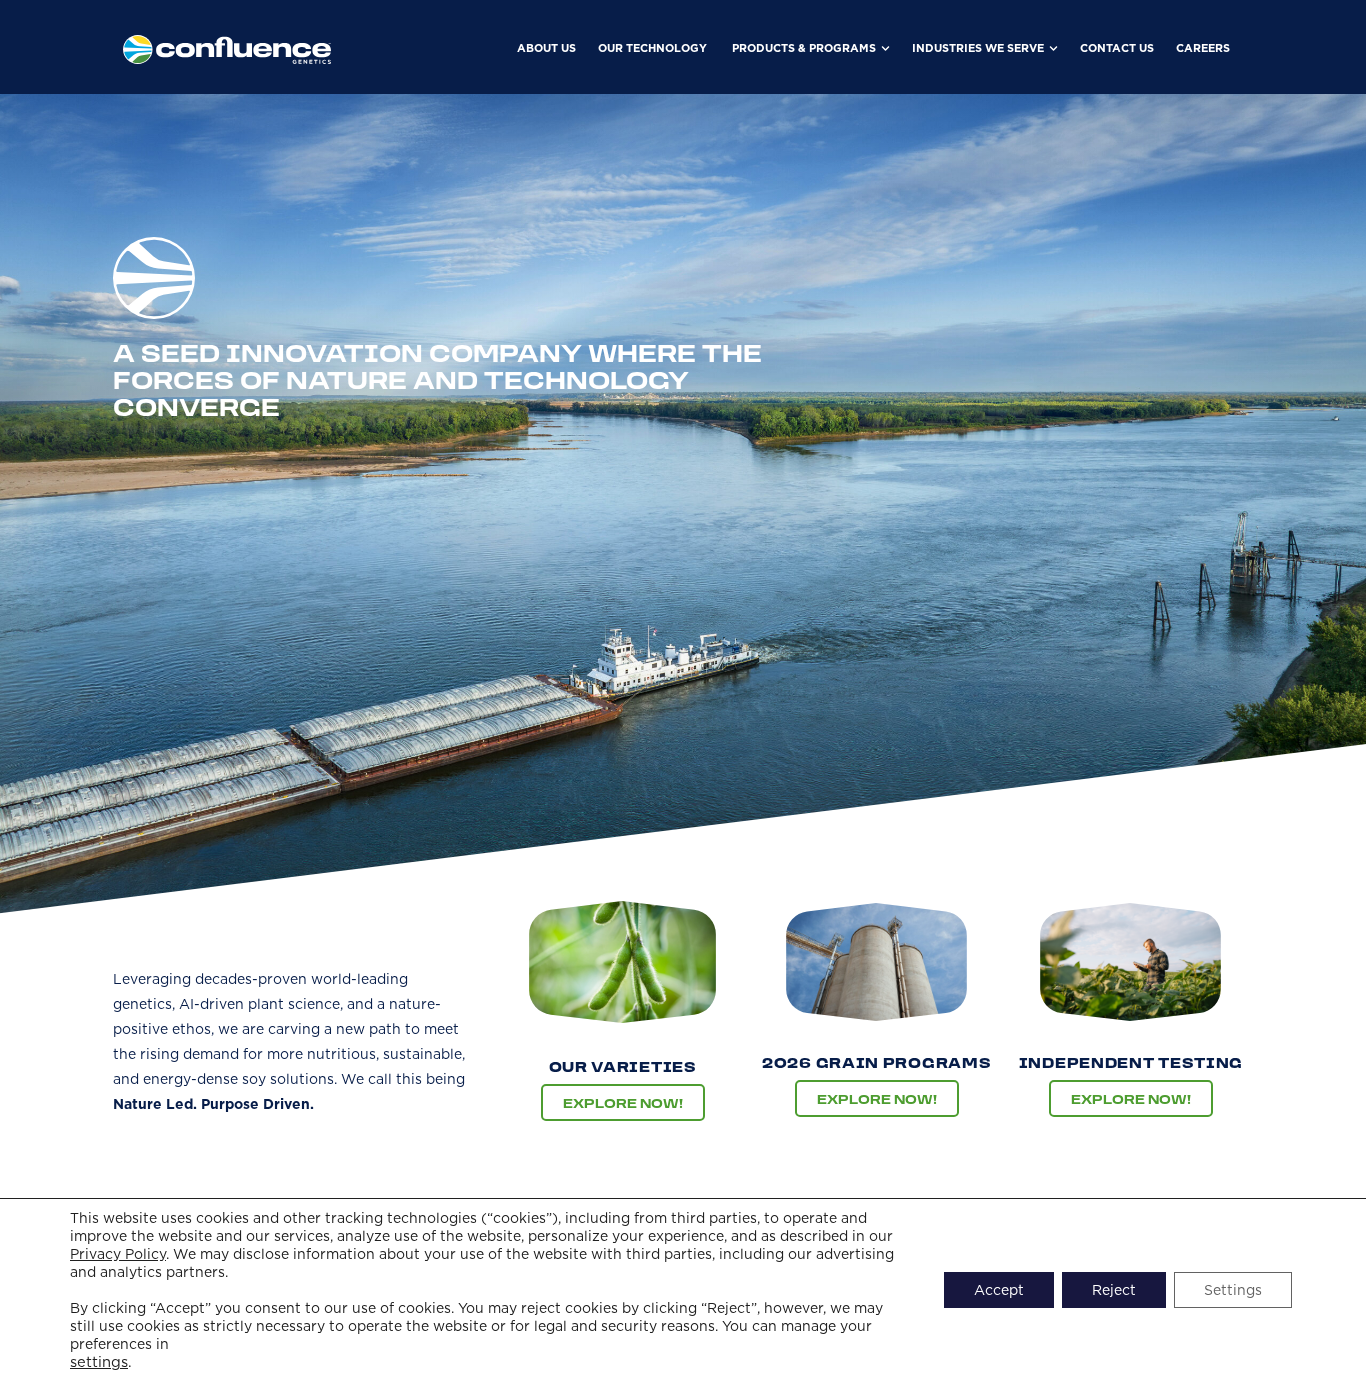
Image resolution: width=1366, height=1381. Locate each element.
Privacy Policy (118, 1254)
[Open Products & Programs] (885, 48)
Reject (1114, 1290)
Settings (1233, 1290)
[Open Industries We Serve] (1053, 48)
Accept (999, 1290)
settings (99, 1362)
